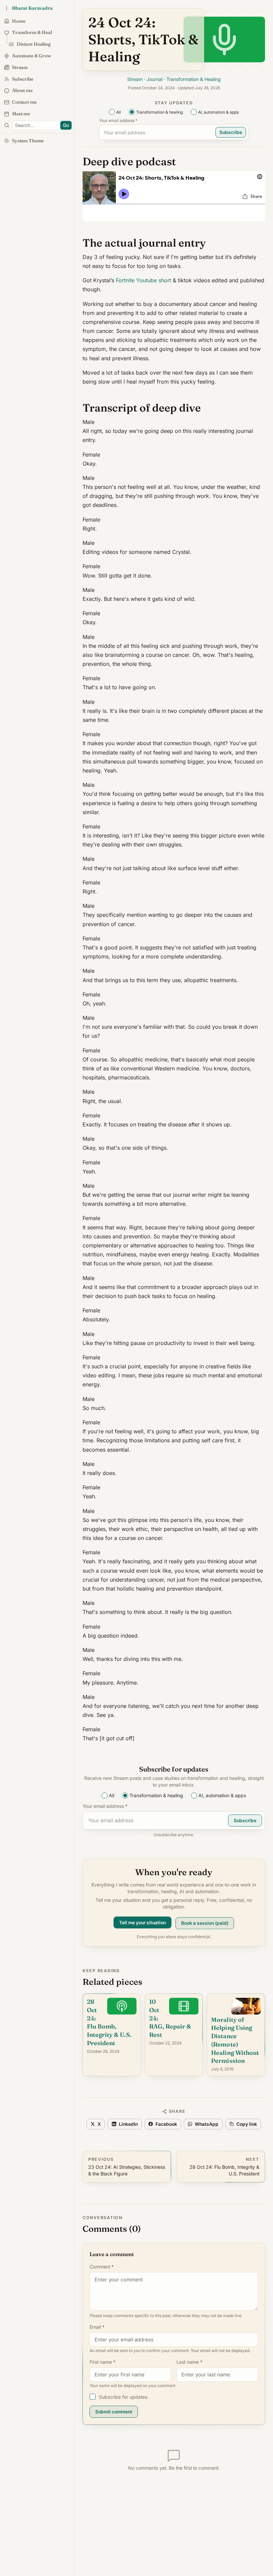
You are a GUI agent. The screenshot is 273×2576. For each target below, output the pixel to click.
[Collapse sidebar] (7, 8)
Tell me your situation (142, 1924)
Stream (135, 79)
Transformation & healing (159, 112)
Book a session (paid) (205, 1922)
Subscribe (231, 132)
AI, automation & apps (218, 112)
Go (66, 125)
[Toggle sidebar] (7, 125)
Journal (154, 79)
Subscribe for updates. (124, 2397)
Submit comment (114, 2412)
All (119, 112)
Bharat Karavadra (32, 8)
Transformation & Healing (194, 79)
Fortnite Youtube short (143, 280)
